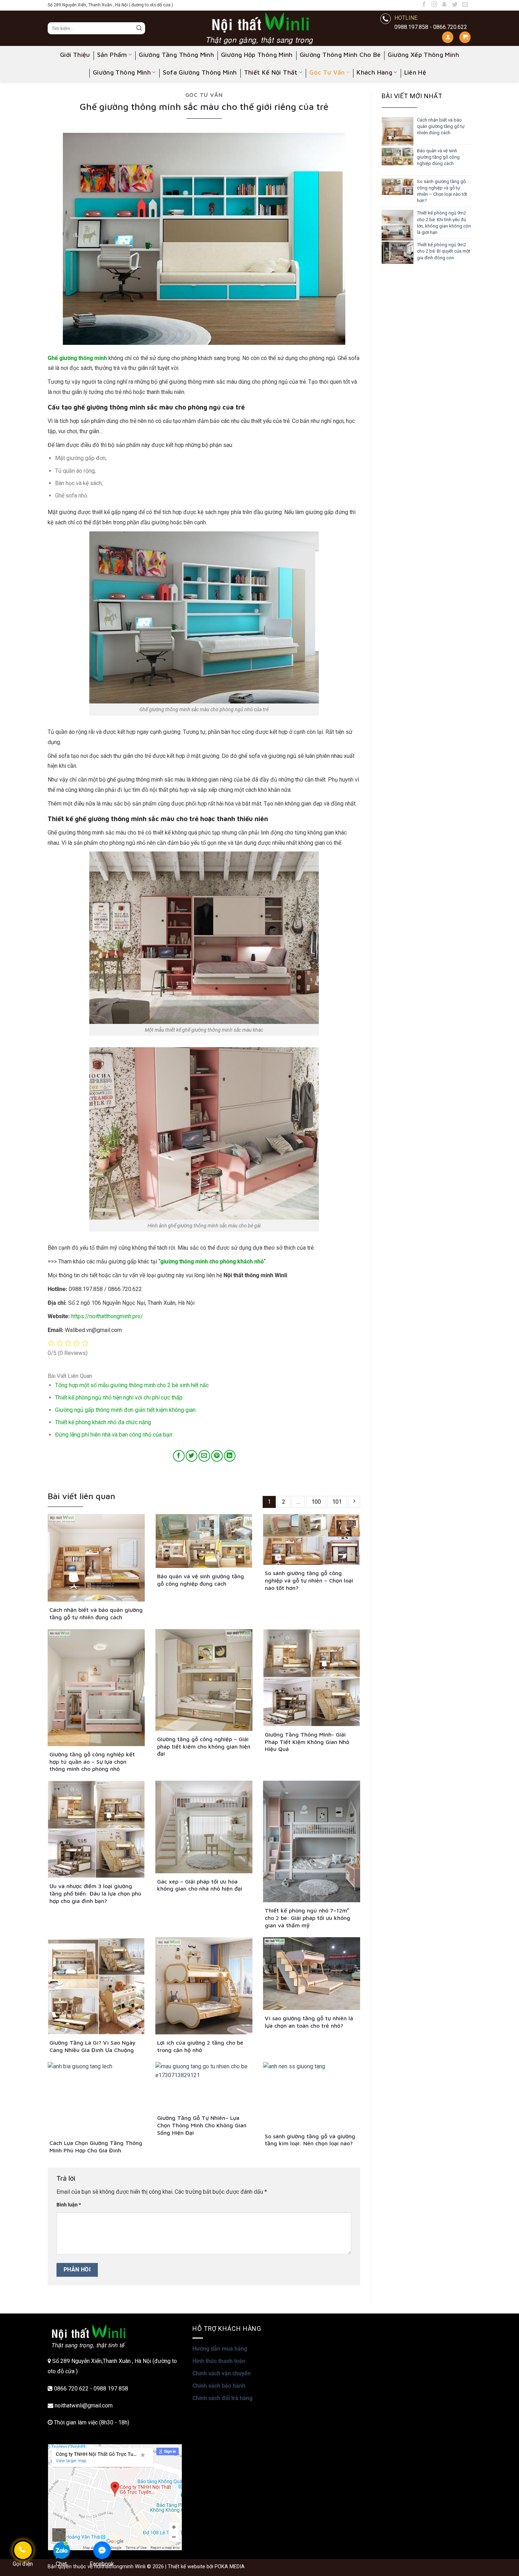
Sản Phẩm (112, 55)
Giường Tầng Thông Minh (176, 55)
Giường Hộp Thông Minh (257, 55)
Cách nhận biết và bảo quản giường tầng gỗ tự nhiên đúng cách (441, 126)
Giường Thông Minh (122, 72)
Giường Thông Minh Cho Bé (340, 55)
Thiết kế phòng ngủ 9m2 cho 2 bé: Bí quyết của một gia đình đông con (444, 251)
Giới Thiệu (75, 55)
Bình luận (69, 2205)
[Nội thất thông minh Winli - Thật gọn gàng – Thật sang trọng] (259, 28)
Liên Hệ (415, 72)
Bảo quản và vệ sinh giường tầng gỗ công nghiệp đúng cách (438, 157)
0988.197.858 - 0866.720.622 (431, 27)
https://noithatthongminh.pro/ (107, 1316)
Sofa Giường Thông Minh (200, 72)
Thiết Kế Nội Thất (271, 72)
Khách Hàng (374, 72)
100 (316, 1502)
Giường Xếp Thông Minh (423, 55)
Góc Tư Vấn (327, 72)
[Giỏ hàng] (465, 37)
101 (337, 1502)
